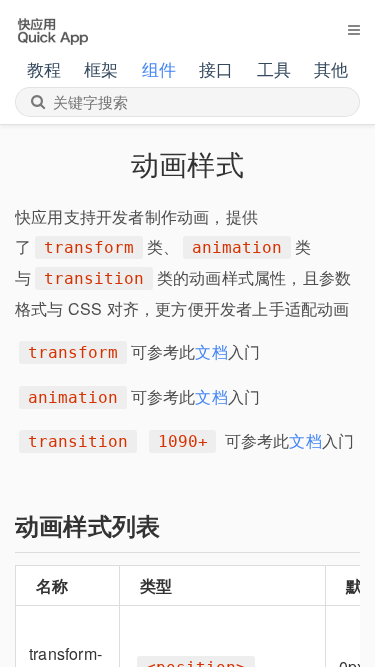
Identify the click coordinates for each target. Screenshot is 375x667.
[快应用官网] (52, 29)
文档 (211, 351)
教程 (44, 68)
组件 (159, 68)
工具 (274, 68)
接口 (216, 68)
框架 (101, 68)
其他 (331, 68)
